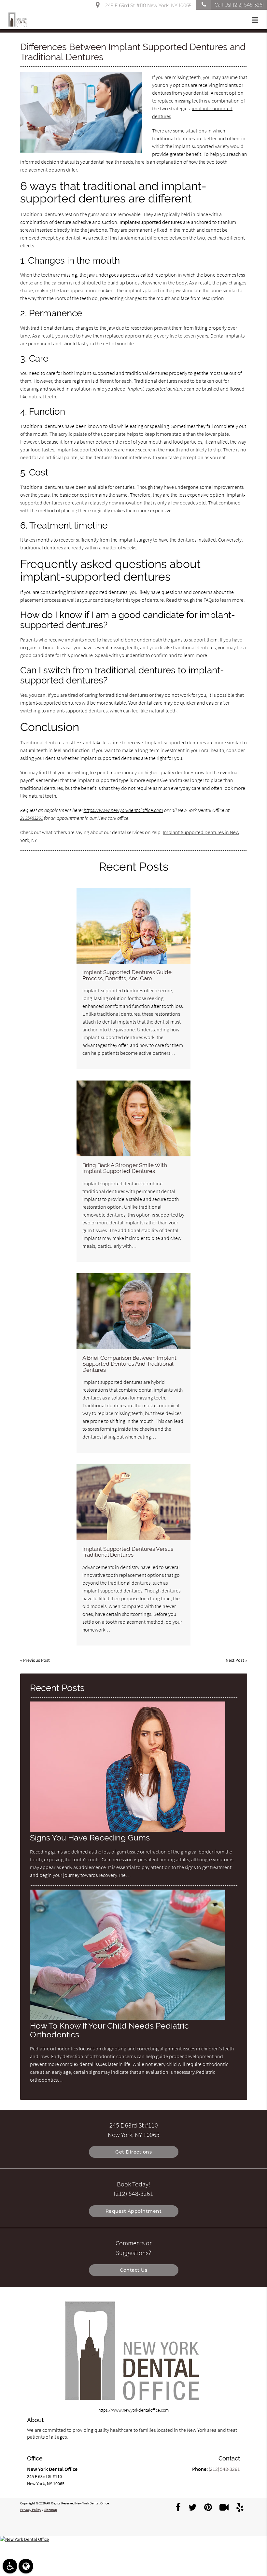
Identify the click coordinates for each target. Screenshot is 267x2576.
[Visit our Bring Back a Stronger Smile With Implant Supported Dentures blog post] (133, 1118)
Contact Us (133, 2270)
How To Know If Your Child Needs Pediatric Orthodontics (109, 2030)
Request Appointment (134, 2211)
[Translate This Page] (26, 2566)
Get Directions (133, 2152)
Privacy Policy (31, 2510)
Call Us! (239, 5)
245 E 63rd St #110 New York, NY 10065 (147, 6)
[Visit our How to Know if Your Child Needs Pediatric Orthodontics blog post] (128, 2018)
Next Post (235, 1660)
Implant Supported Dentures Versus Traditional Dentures (128, 1552)
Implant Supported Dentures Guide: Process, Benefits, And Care (127, 975)
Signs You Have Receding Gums (90, 1838)
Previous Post (36, 1660)
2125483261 (32, 818)
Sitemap (51, 2510)
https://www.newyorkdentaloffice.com (123, 810)
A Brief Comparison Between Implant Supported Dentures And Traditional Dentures (129, 1364)
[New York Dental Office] (133, 2539)
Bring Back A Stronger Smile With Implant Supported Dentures (125, 1168)
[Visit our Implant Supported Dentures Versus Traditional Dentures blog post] (133, 1502)
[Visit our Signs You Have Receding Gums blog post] (128, 1830)
